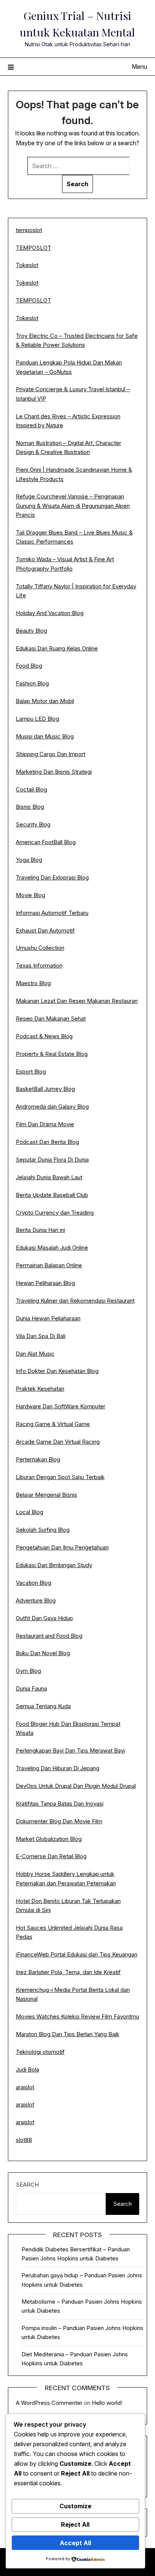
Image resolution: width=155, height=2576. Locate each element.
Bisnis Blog (30, 807)
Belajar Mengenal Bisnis (46, 1495)
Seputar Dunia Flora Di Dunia (52, 1160)
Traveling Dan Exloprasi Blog (52, 877)
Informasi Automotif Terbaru (52, 913)
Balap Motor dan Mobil (45, 701)
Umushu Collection (40, 948)
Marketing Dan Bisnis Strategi (54, 772)
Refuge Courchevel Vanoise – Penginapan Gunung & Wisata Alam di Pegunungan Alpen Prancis (73, 506)
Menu (139, 67)
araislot (25, 2087)
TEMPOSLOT (33, 248)
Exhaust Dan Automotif (45, 930)
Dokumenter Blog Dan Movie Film (59, 1821)
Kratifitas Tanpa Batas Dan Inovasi (60, 1804)
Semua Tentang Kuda (43, 1706)
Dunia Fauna (31, 1688)
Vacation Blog (33, 1583)
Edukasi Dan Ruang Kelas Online (57, 648)
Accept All (75, 2543)
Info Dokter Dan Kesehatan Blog (57, 1371)
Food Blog (29, 666)
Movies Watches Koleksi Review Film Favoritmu (77, 2016)
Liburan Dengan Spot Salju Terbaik (60, 1477)
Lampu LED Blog (37, 719)
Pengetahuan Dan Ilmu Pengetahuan (62, 1547)
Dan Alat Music (35, 1354)
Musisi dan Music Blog (45, 736)
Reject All (75, 2524)
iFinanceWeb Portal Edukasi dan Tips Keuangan (77, 1954)
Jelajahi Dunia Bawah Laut (49, 1177)
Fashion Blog (32, 683)
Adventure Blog (36, 1600)
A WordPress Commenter (49, 2403)
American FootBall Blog (46, 842)
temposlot (29, 230)
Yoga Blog (29, 860)
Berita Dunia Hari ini (40, 1230)
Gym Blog (28, 1671)
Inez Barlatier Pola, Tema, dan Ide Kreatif (68, 1972)
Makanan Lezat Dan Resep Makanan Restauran (77, 1001)
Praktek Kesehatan (40, 1389)
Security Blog (33, 824)
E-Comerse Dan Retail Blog (51, 1856)
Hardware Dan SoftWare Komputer (61, 1406)
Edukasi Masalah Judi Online (52, 1248)
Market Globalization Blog (49, 1839)
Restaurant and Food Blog (49, 1636)
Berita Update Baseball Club (52, 1195)
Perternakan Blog (38, 1459)
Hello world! (107, 2403)
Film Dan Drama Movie (45, 1124)
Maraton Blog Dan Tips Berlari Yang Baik (68, 2034)
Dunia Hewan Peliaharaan (48, 1318)
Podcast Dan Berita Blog (47, 1142)
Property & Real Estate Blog (52, 1054)
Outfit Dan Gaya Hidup (44, 1618)
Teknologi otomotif (40, 2052)
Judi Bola (27, 2069)
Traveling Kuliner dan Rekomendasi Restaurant (75, 1301)
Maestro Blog (33, 983)
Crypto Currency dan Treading (55, 1213)
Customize (75, 2506)
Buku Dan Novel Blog (43, 1653)
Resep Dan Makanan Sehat (51, 1018)
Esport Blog (31, 1072)
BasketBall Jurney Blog (45, 1089)
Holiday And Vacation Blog (50, 613)
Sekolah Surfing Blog (43, 1530)
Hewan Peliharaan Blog (45, 1283)
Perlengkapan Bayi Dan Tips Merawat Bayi (70, 1750)
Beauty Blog (31, 631)
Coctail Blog (31, 789)
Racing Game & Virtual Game (53, 1424)
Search (27, 2185)
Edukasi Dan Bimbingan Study (54, 1565)
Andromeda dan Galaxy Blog (52, 1106)
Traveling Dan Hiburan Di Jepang (58, 1768)
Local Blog (30, 1512)
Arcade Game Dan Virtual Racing (58, 1442)
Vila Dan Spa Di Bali (41, 1336)
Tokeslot (27, 265)
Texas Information (39, 965)
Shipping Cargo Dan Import (51, 754)
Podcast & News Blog (44, 1036)
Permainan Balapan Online (49, 1265)
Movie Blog (30, 895)
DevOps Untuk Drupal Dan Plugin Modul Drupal (76, 1786)
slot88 (24, 2140)
